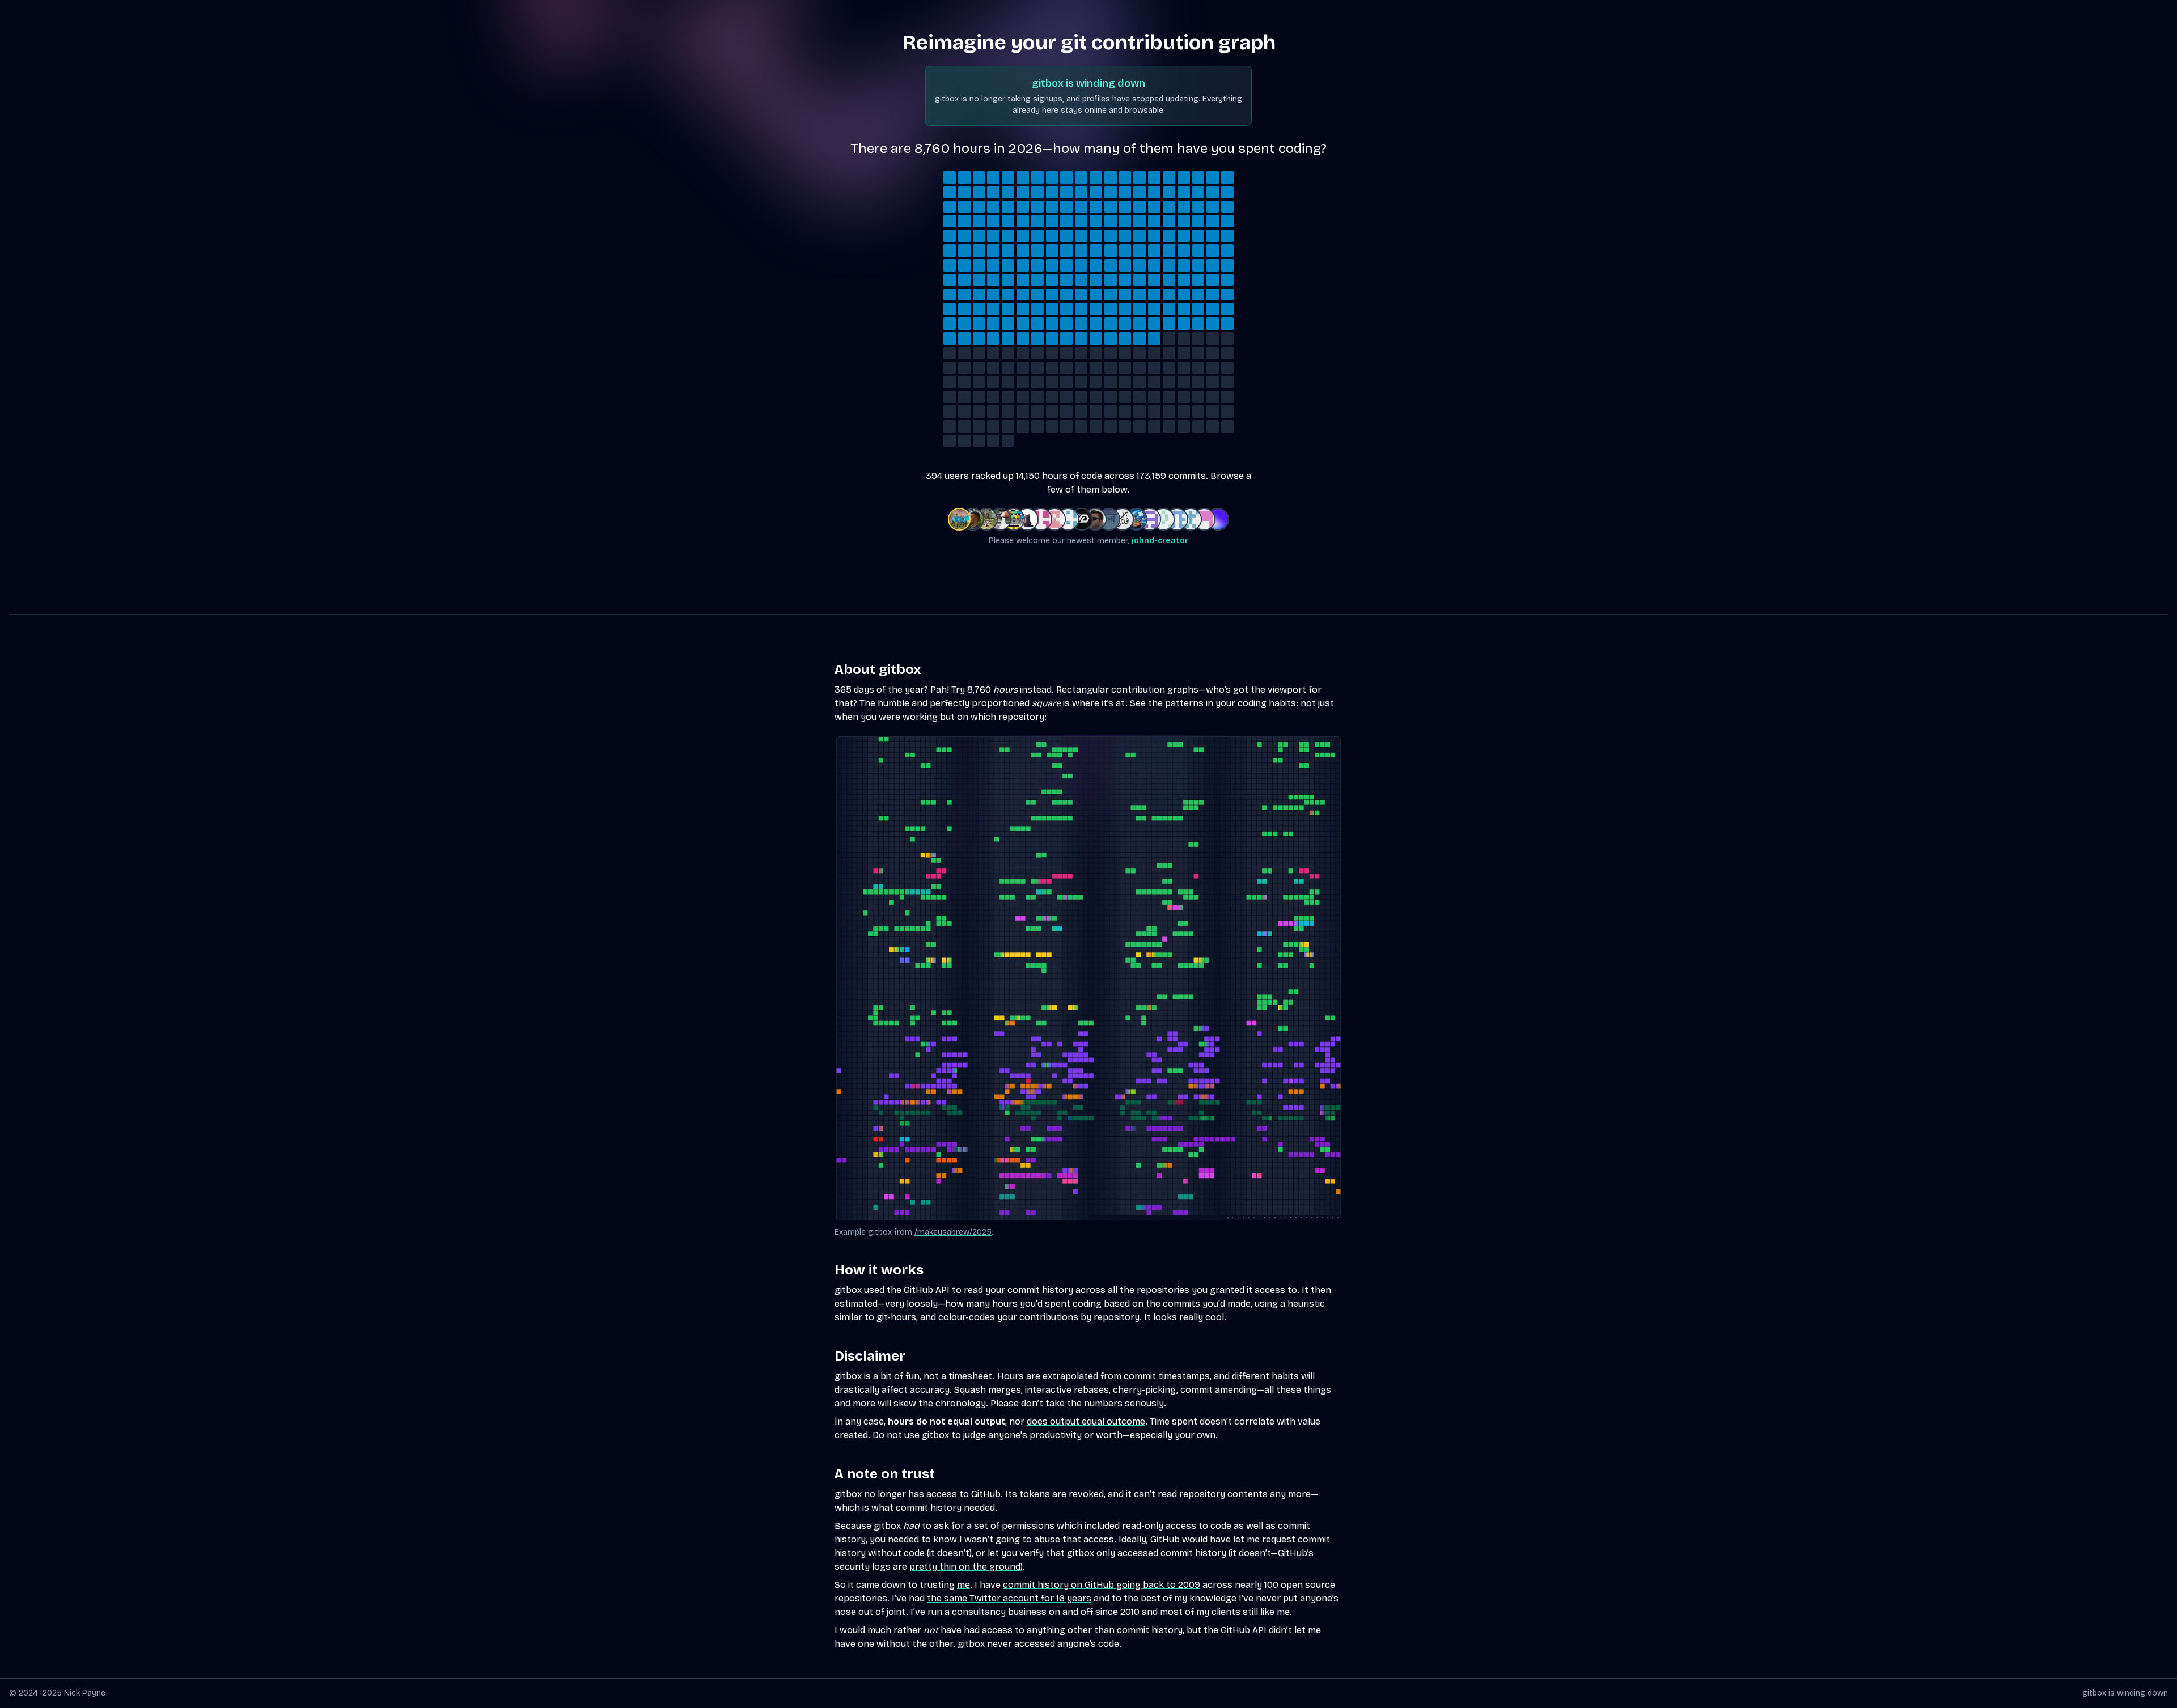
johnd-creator (1160, 541)
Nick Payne (85, 1693)
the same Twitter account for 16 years (1009, 1598)
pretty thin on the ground (965, 1567)
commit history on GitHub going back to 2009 (1102, 1585)
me (963, 1585)
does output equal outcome (1086, 1421)
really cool (1202, 1317)
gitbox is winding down (2125, 1693)
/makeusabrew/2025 (953, 1232)
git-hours (896, 1317)
